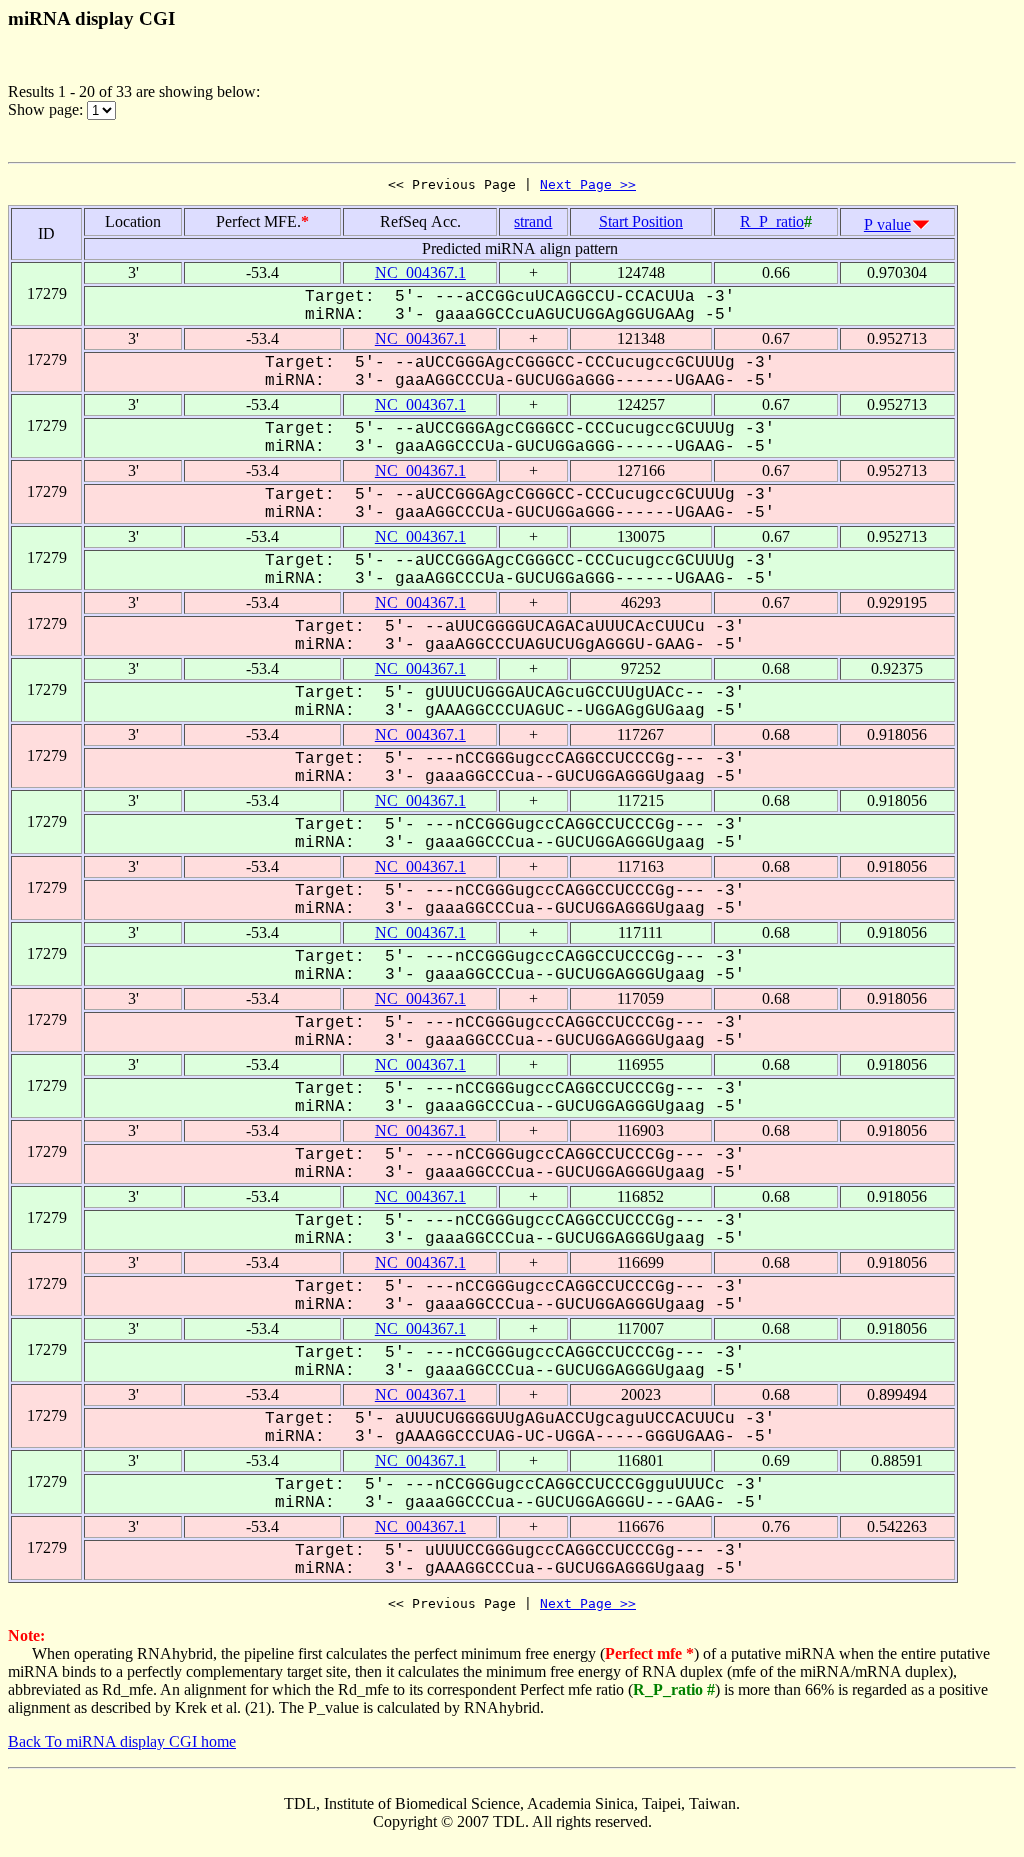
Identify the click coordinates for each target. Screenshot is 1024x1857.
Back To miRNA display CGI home (122, 1741)
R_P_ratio (772, 221)
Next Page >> (588, 184)
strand (533, 221)
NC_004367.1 (420, 272)
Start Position (641, 221)
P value (887, 224)
